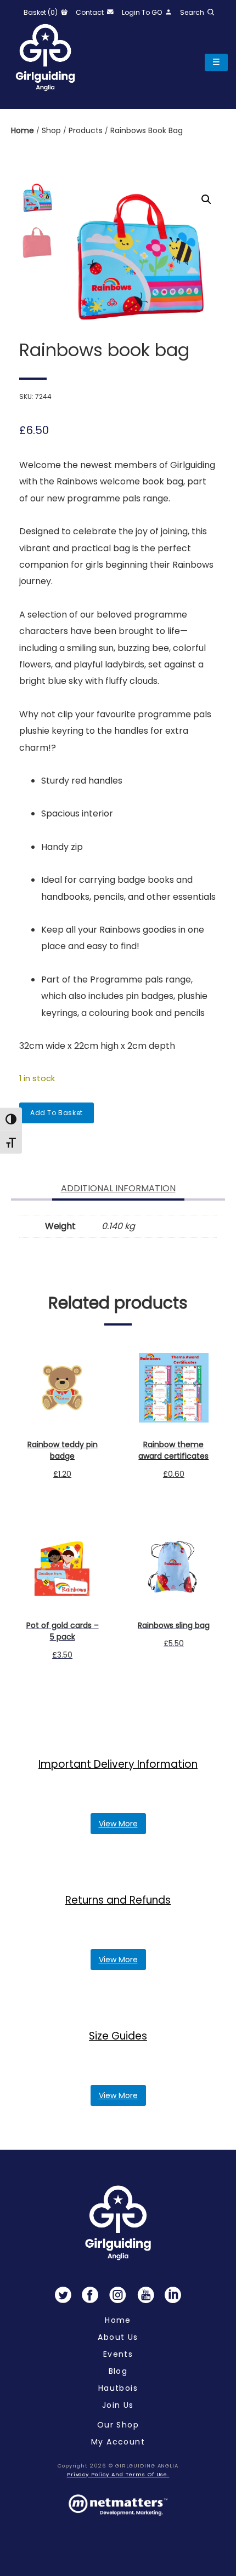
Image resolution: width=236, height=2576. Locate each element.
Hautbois (118, 2388)
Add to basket (57, 1113)
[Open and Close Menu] (216, 62)
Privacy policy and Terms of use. (118, 2474)
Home (24, 130)
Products (87, 130)
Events (118, 2354)
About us (118, 2337)
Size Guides (118, 2036)
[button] (206, 199)
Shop (52, 130)
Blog (118, 2371)
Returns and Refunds (118, 1900)
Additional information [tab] (118, 1188)
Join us (118, 2405)
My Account (118, 2442)
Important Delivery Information (118, 1764)
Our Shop (118, 2425)
